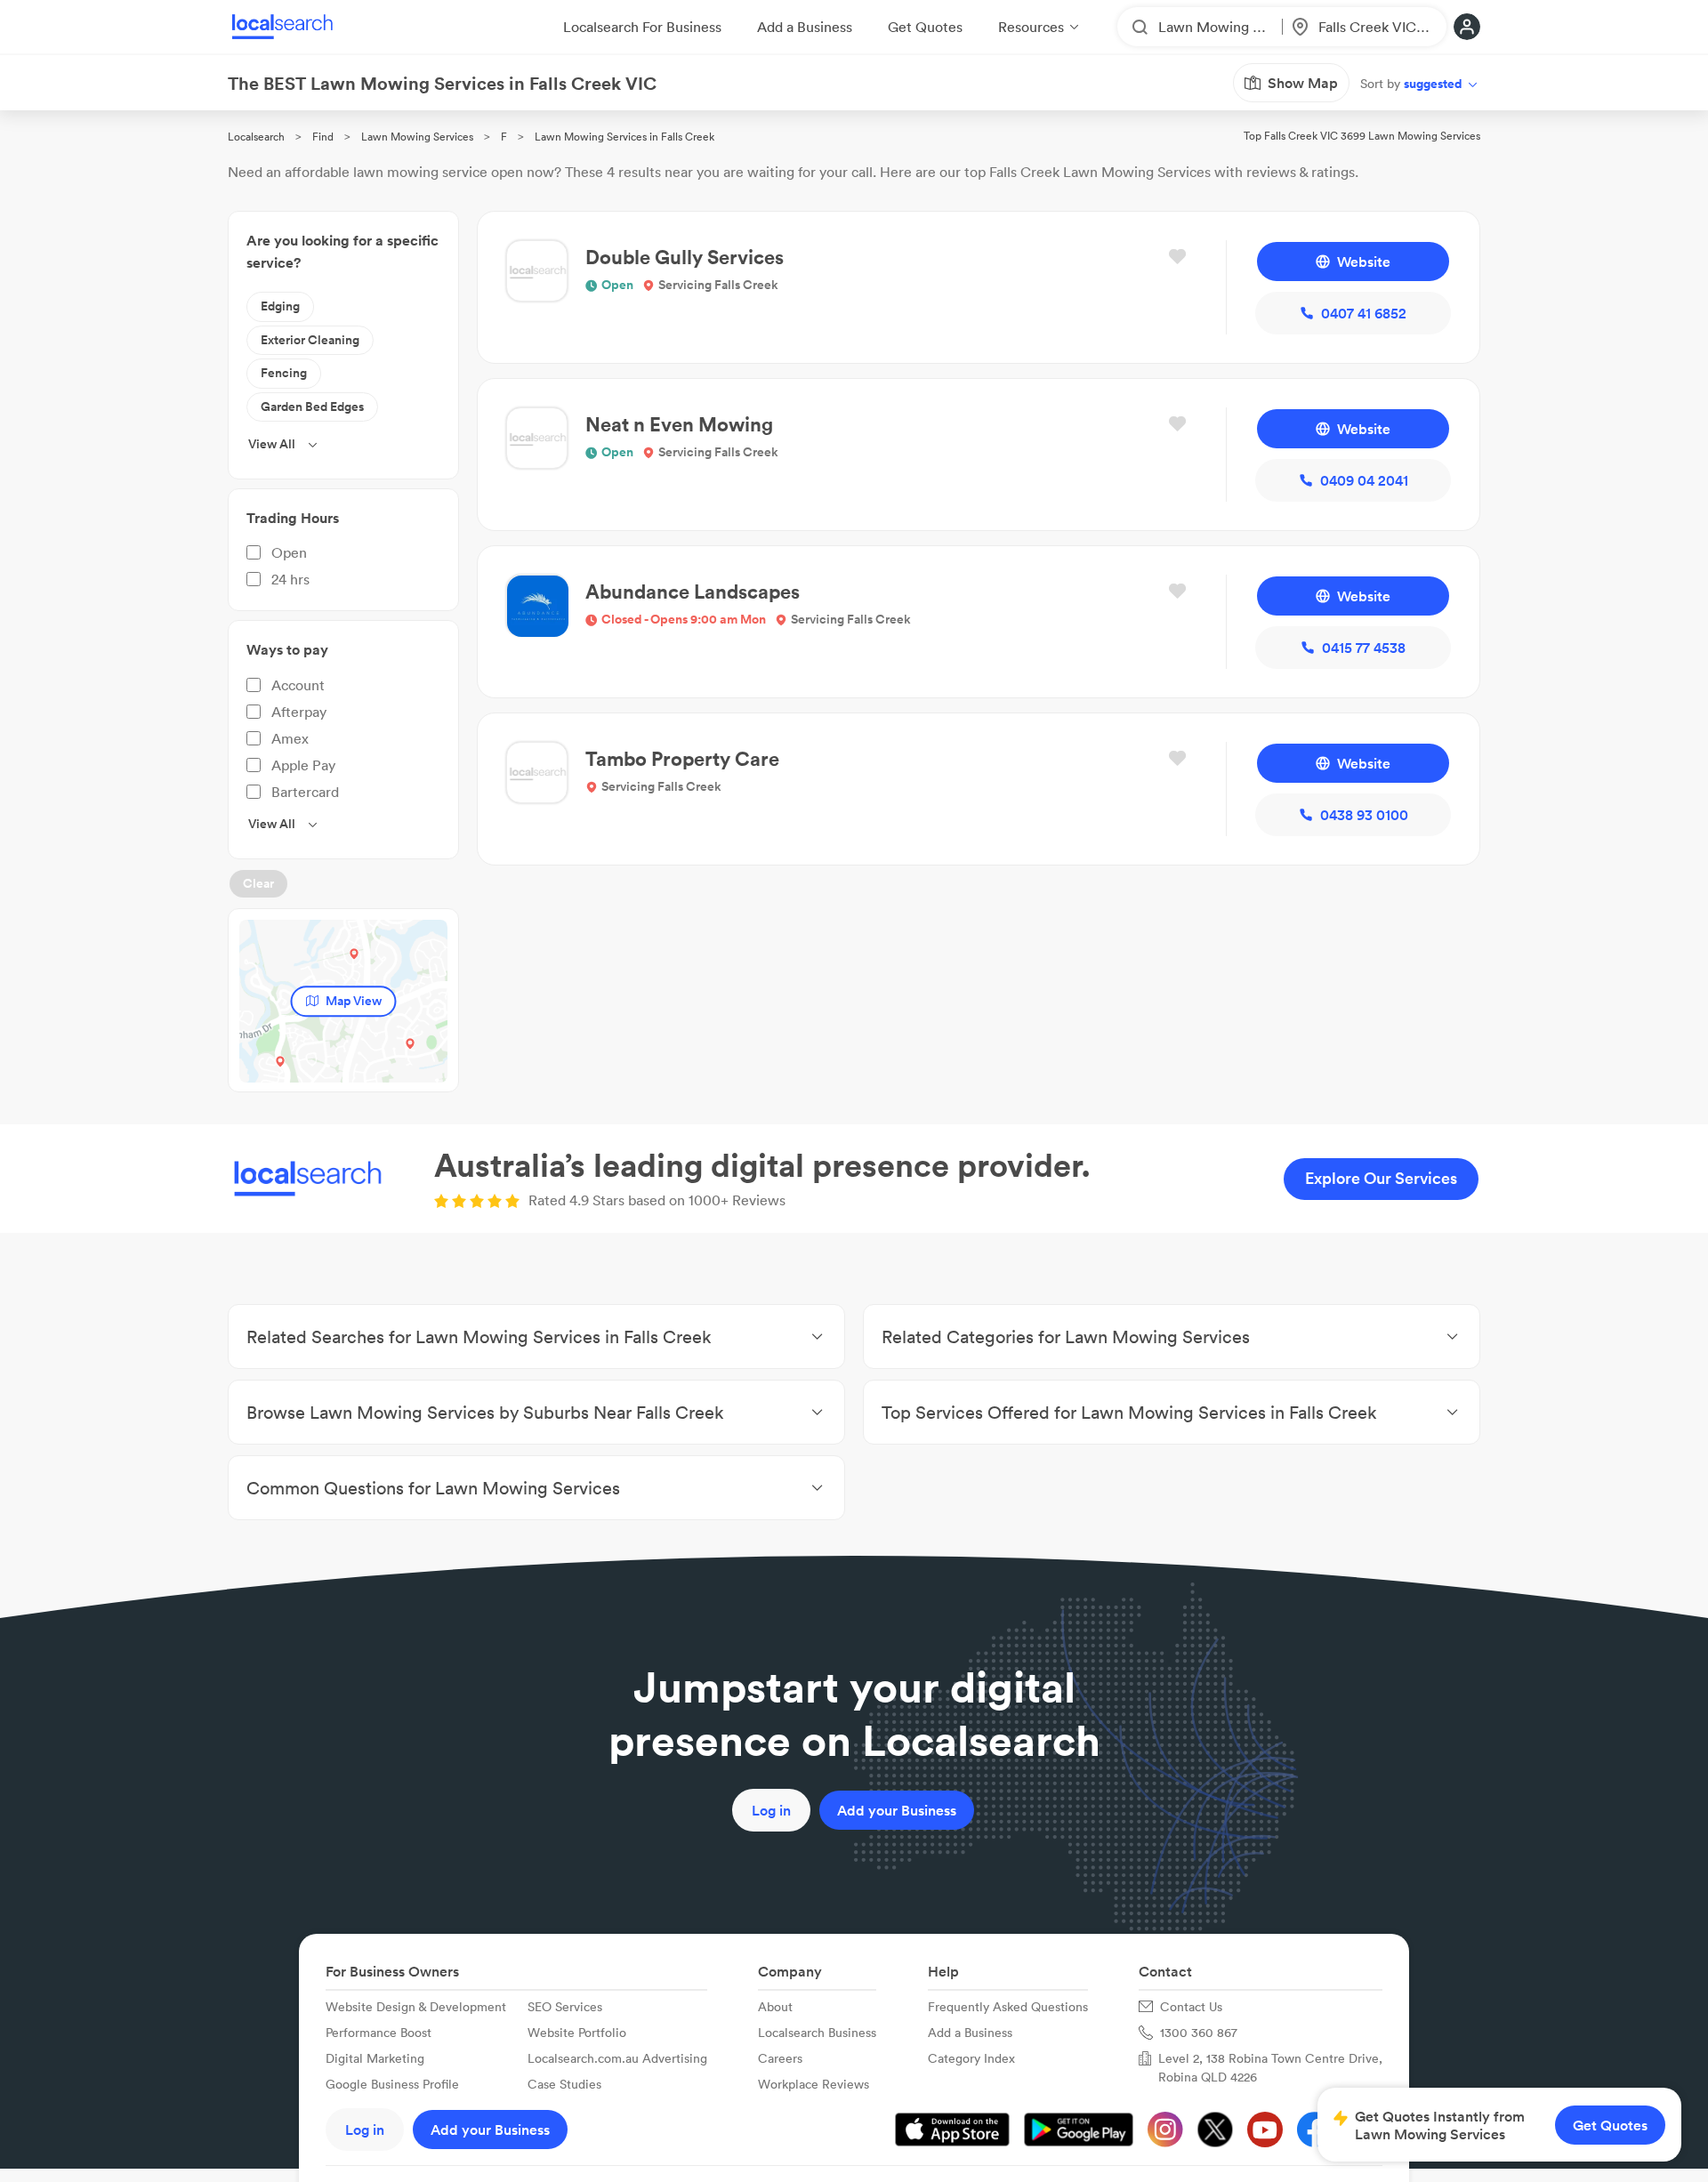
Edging (280, 306)
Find (323, 137)
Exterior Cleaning (310, 340)
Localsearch (256, 137)
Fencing (284, 373)
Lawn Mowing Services (417, 137)
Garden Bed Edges (312, 407)
